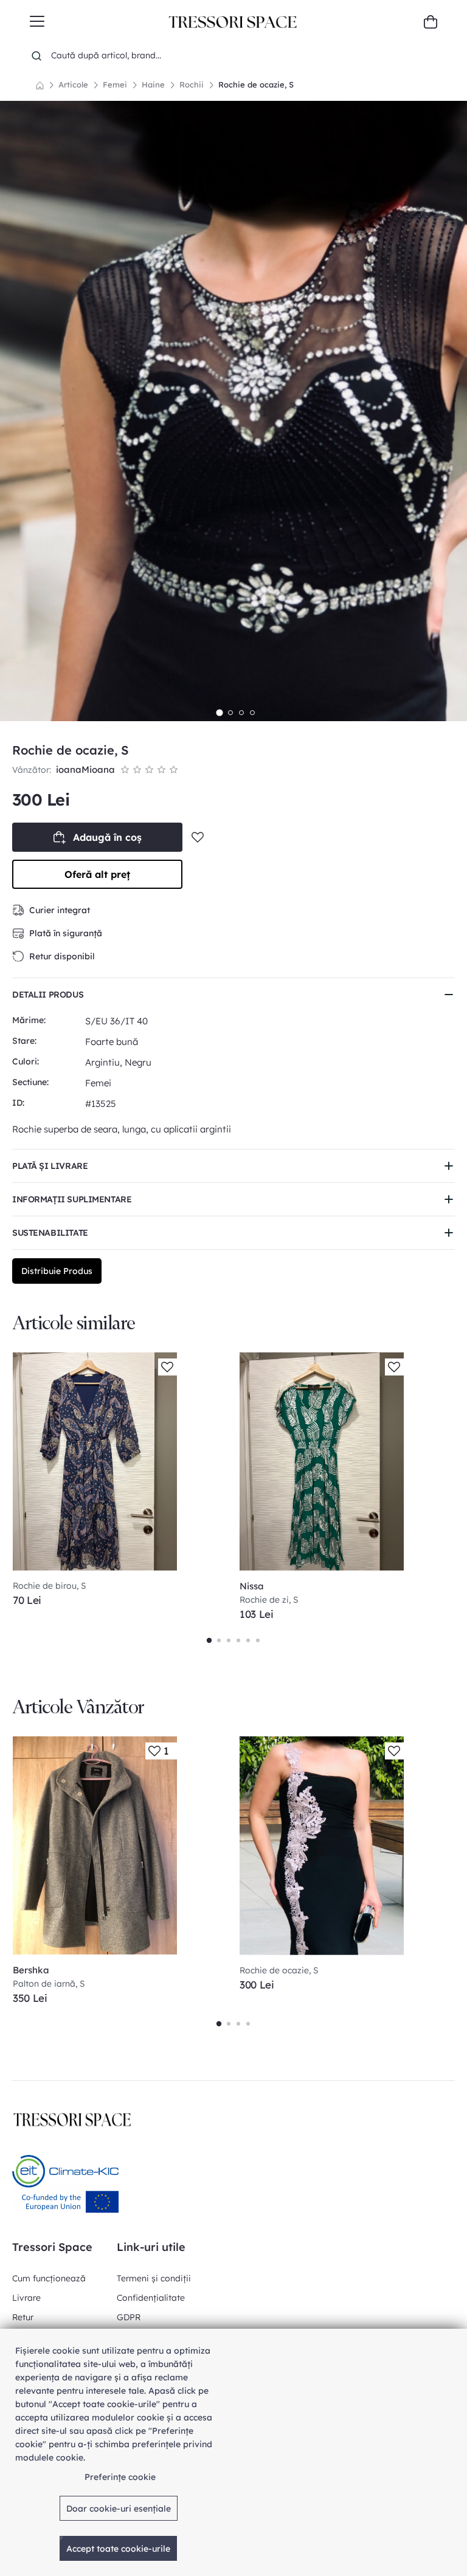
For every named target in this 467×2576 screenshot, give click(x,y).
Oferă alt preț (97, 874)
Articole (73, 84)
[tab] (219, 713)
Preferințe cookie (120, 2477)
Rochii (192, 84)
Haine (153, 84)
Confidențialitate (151, 2298)
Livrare (26, 2298)
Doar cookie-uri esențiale (119, 2509)
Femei (115, 84)
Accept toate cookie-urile (118, 2549)
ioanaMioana (85, 769)
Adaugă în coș (107, 837)
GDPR (129, 2317)
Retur (23, 2317)
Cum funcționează (49, 2278)
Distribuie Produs (57, 1271)
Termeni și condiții (154, 2278)
